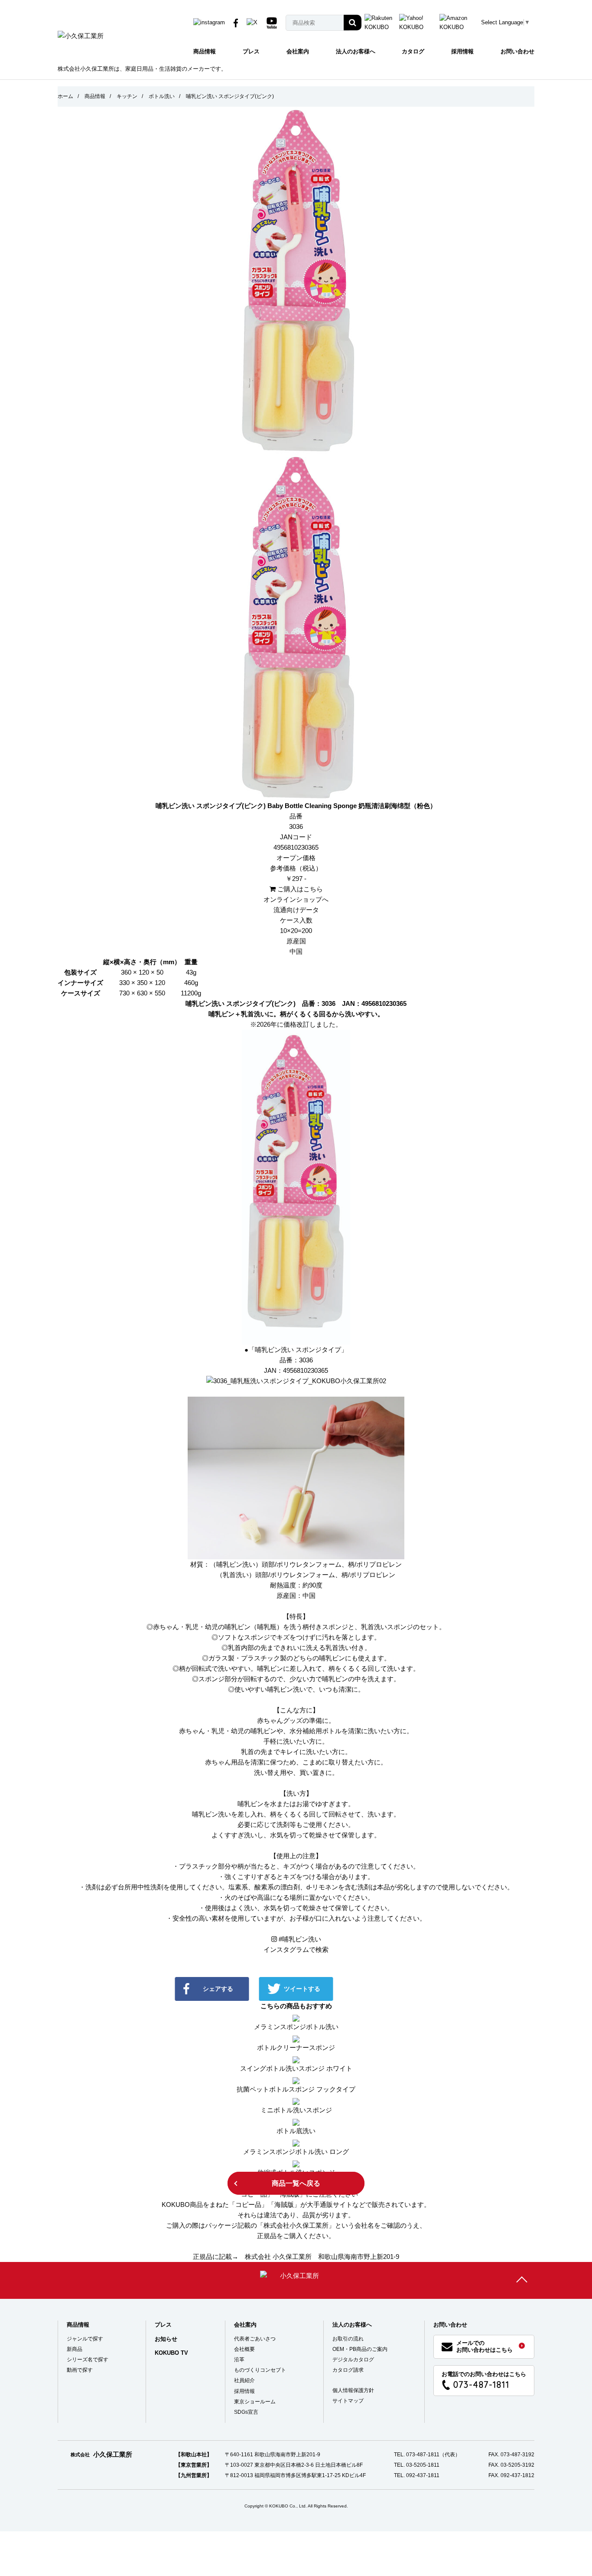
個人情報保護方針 (353, 2390)
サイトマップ (348, 2401)
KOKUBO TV (171, 2353)
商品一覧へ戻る (296, 2183)
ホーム (65, 96)
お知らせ (166, 2339)
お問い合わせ (517, 51)
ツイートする (302, 1989)
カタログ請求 (348, 2370)
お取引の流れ (348, 2339)
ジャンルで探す (85, 2339)
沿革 (239, 2360)
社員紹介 (244, 2380)
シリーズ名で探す (88, 2360)
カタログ (413, 51)
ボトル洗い (162, 96)
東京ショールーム (255, 2402)
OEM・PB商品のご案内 (360, 2349)
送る (386, 1989)
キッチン (127, 96)
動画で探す (80, 2370)
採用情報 (462, 51)
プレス (251, 51)
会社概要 (244, 2349)
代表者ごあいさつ (255, 2339)
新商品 (75, 2349)
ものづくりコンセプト (260, 2370)
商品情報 (205, 51)
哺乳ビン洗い (300, 1939)
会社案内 (298, 51)
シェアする (218, 1989)
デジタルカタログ (353, 2360)
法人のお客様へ (356, 51)
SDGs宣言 (246, 2412)
